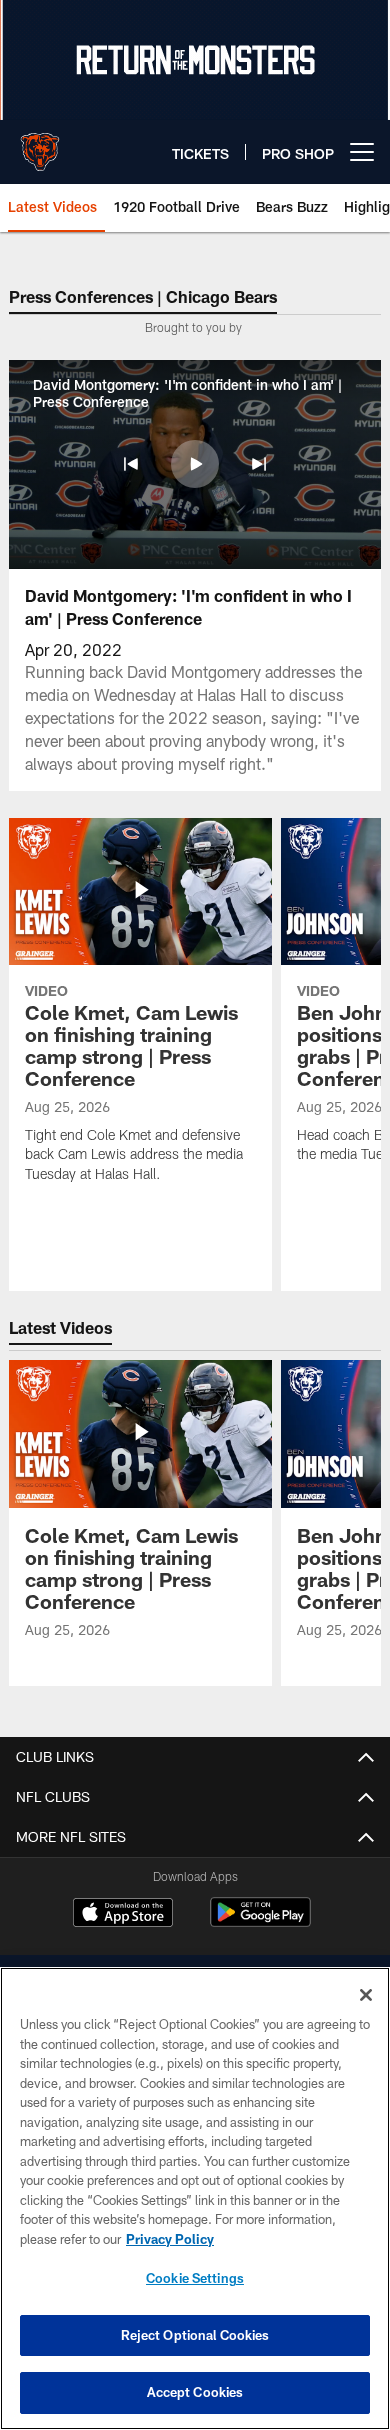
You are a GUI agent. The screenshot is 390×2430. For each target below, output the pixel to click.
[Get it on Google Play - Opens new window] (260, 1922)
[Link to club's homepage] (40, 144)
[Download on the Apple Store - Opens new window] (123, 1915)
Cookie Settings (195, 2278)
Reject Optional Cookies (195, 2335)
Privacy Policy (170, 2239)
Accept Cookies (195, 2392)
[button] (131, 464)
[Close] (366, 1995)
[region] (195, 2198)
